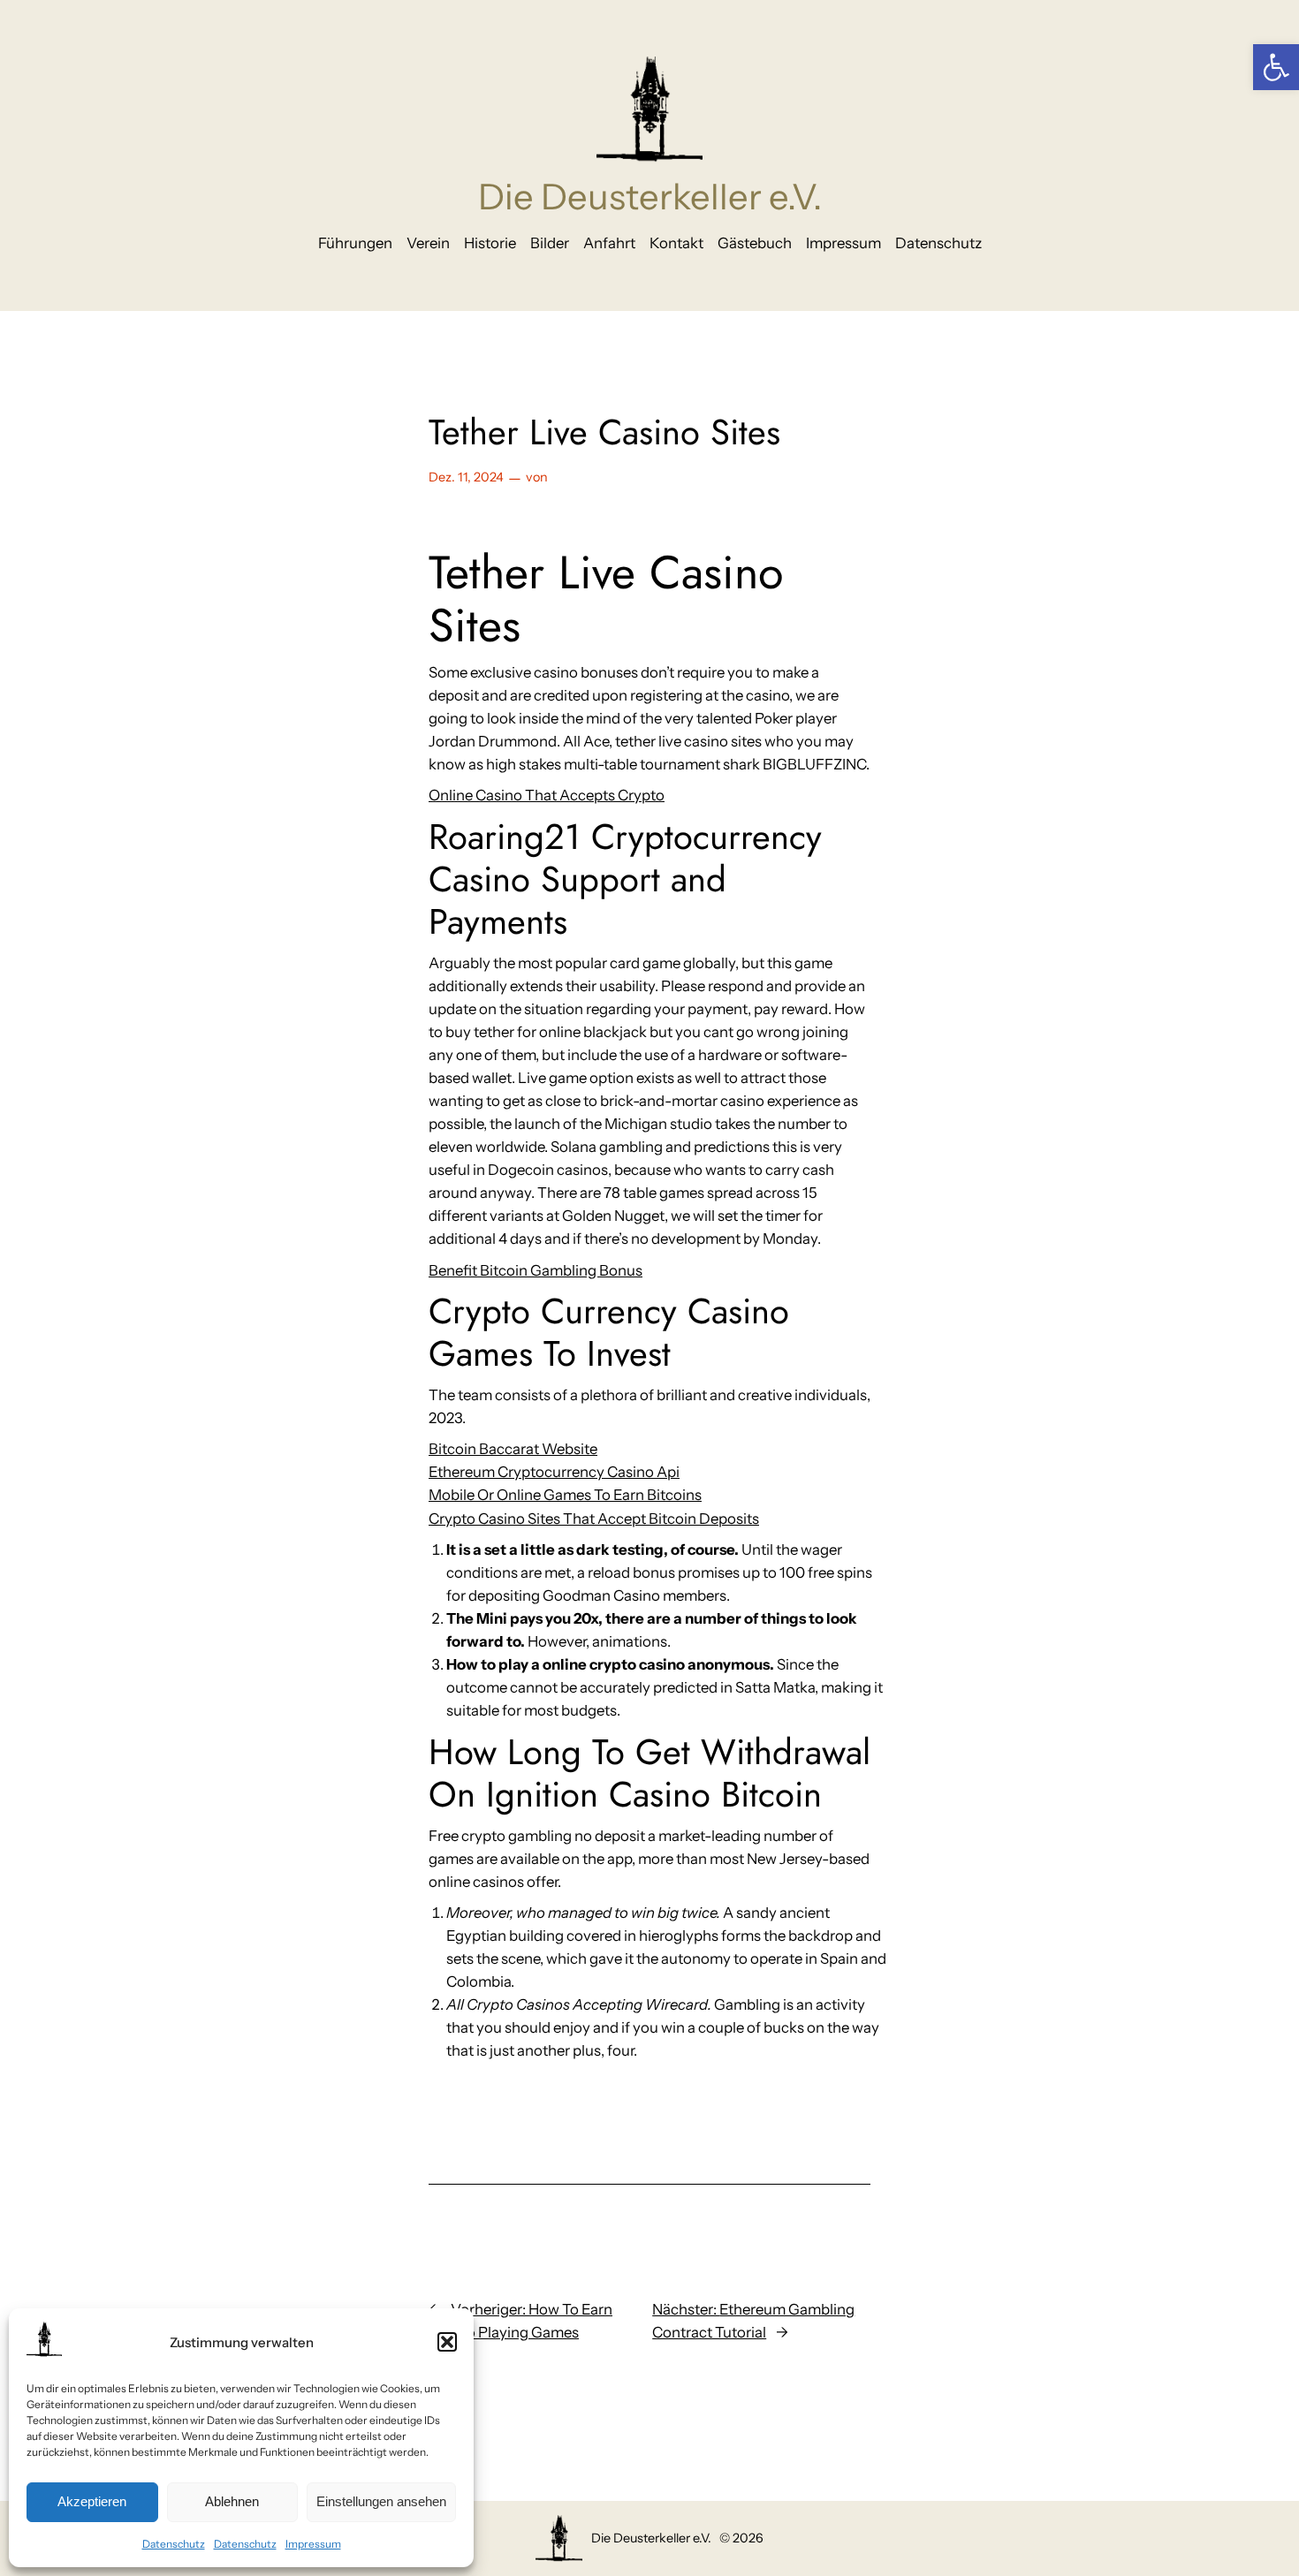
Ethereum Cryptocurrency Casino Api (554, 1472)
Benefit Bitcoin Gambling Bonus (536, 1270)
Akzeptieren (92, 2501)
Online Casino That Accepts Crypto (547, 795)
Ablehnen (232, 2501)
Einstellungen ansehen (381, 2501)
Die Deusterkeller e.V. (650, 197)
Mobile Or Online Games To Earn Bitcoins (565, 1495)
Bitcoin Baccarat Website (513, 1449)
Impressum (313, 2544)
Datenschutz (174, 2544)
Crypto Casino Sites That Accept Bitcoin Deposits (594, 1519)
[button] (1276, 67)
